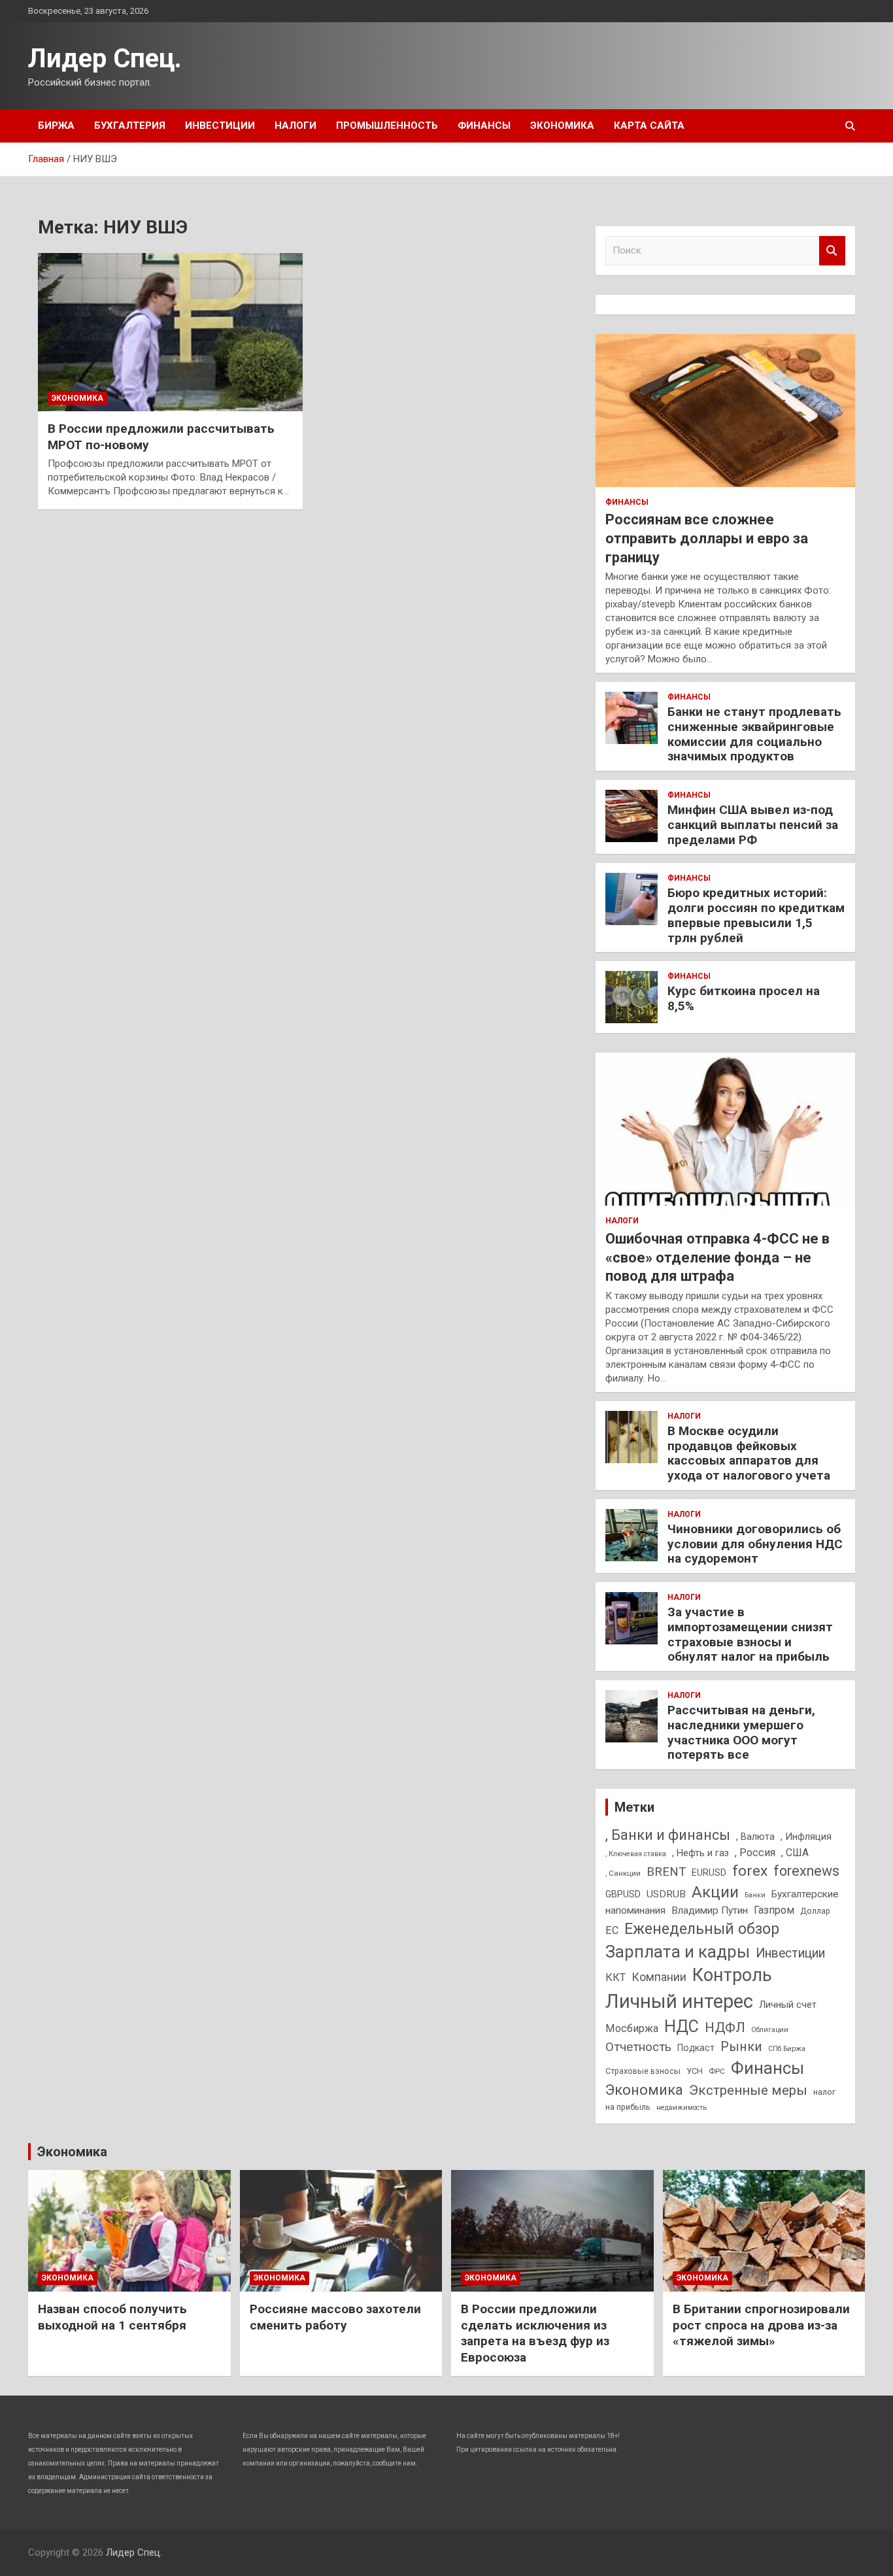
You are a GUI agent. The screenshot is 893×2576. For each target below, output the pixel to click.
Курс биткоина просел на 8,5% (744, 998)
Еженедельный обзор (702, 1929)
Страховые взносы (643, 2071)
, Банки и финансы (668, 1835)
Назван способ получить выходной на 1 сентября (112, 2317)
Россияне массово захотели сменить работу (335, 2317)
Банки (755, 1895)
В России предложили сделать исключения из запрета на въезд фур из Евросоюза (535, 2333)
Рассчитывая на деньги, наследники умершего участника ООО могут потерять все (741, 1732)
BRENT (666, 1872)
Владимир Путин (710, 1910)
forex (750, 1871)
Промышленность (387, 126)
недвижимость (682, 2108)
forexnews (806, 1871)
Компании (659, 1977)
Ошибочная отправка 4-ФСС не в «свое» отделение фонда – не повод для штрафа (717, 1257)
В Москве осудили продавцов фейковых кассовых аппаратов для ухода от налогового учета (749, 1453)
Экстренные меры (748, 2090)
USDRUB (666, 1894)
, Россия (755, 1853)
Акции (715, 1892)
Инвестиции (220, 126)
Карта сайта (649, 126)
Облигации (770, 2030)
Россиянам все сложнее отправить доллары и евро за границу (707, 538)
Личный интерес (679, 2001)
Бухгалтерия (130, 126)
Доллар (815, 1911)
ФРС (717, 2071)
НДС (682, 2026)
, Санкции (623, 1873)
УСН (695, 2071)
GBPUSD (623, 1894)
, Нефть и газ (700, 1853)
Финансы (484, 126)
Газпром (774, 1910)
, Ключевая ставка (636, 1854)
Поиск (832, 251)
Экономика (562, 126)
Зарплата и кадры (678, 1952)
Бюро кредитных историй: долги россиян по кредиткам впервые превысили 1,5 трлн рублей (756, 915)
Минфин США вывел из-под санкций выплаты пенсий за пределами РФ (753, 825)
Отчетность (638, 2047)
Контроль (732, 1975)
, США (795, 1853)
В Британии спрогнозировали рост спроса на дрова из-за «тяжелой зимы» (761, 2325)
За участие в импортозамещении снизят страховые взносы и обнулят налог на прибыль (750, 1634)
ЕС (612, 1930)
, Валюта (755, 1837)
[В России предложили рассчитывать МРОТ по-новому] (170, 332)
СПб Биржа (787, 2049)
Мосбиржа (632, 2028)
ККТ (615, 1977)
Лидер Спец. (105, 59)
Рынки (741, 2047)
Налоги (295, 126)
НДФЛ (725, 2027)
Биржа (56, 126)
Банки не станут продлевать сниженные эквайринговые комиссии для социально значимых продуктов (754, 734)
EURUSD (709, 1873)
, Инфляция (806, 1837)
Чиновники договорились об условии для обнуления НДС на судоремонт (755, 1544)
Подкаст (696, 2048)
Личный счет (788, 2005)
